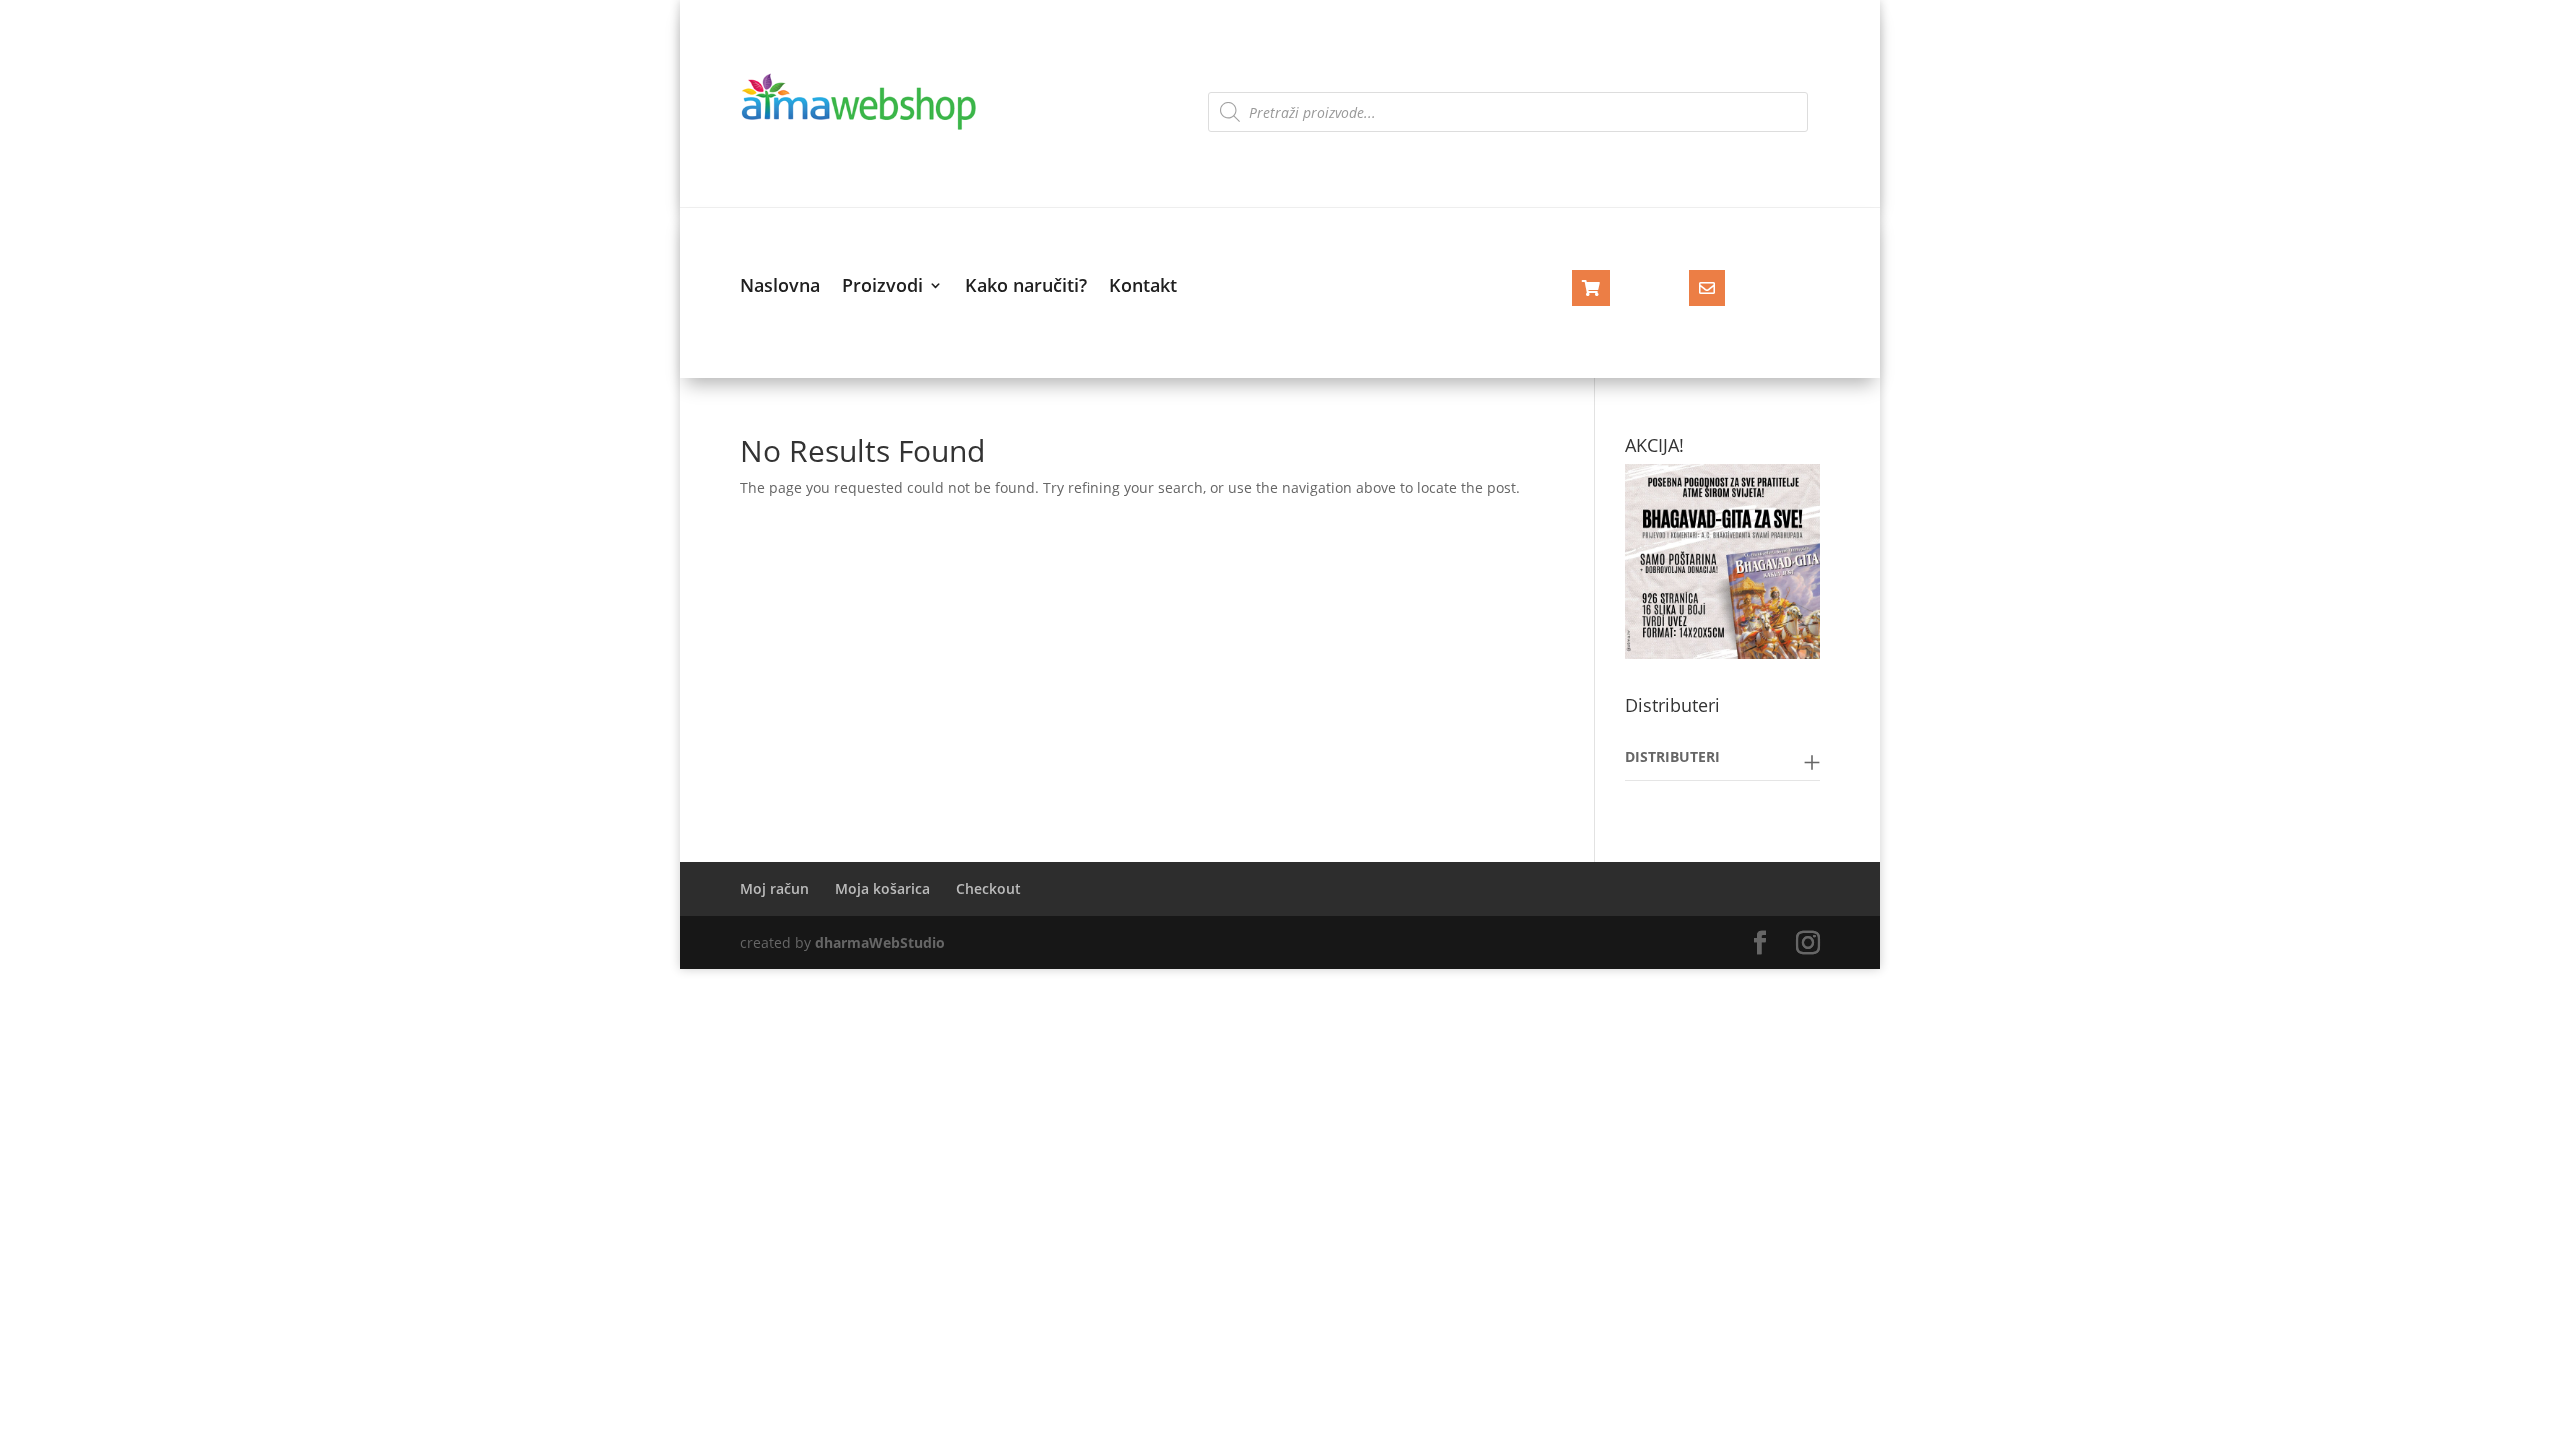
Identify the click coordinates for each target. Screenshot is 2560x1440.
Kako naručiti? (1026, 287)
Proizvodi (882, 287)
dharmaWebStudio (880, 942)
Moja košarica (882, 888)
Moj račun (774, 888)
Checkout (988, 888)
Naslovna (780, 287)
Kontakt (1143, 287)
